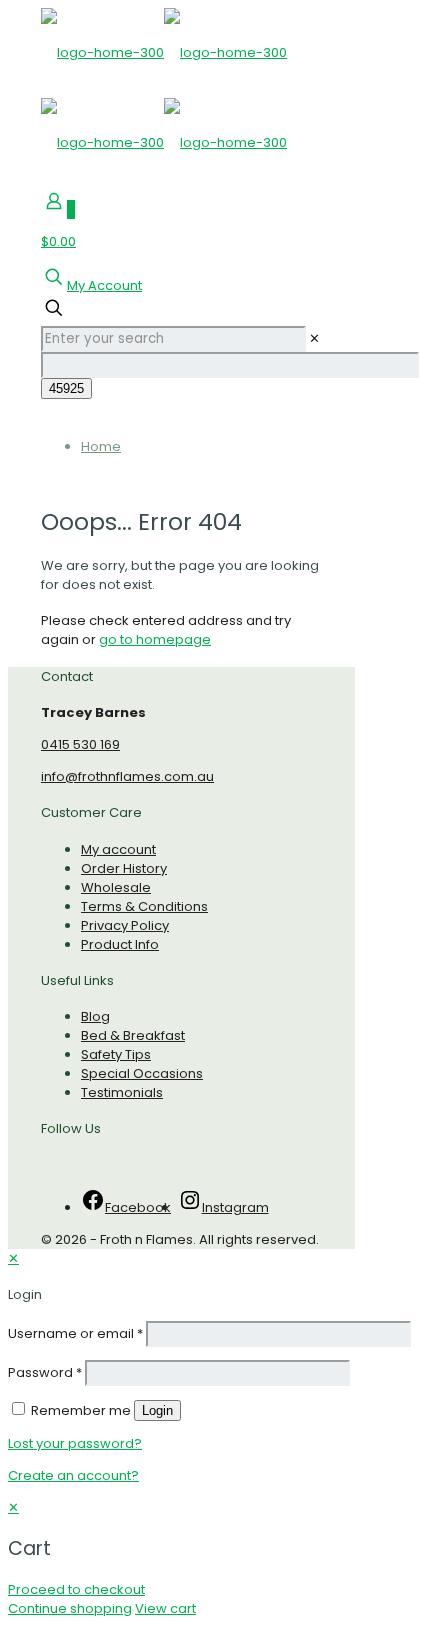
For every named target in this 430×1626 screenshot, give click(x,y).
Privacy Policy (125, 925)
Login (157, 1410)
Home (101, 446)
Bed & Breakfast (133, 1035)
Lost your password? (75, 1443)
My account (118, 849)
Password (45, 1372)
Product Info (120, 944)
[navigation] (215, 1558)
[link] (314, 338)
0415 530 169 (80, 744)
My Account (104, 285)
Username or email (75, 1333)
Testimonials (122, 1092)
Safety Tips (116, 1054)
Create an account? (73, 1475)
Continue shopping (70, 1608)
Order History (124, 868)
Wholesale (116, 887)
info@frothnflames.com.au (127, 776)
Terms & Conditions (144, 906)
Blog (95, 1016)
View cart (165, 1608)
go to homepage (155, 639)
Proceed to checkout (76, 1589)
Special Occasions (142, 1073)
